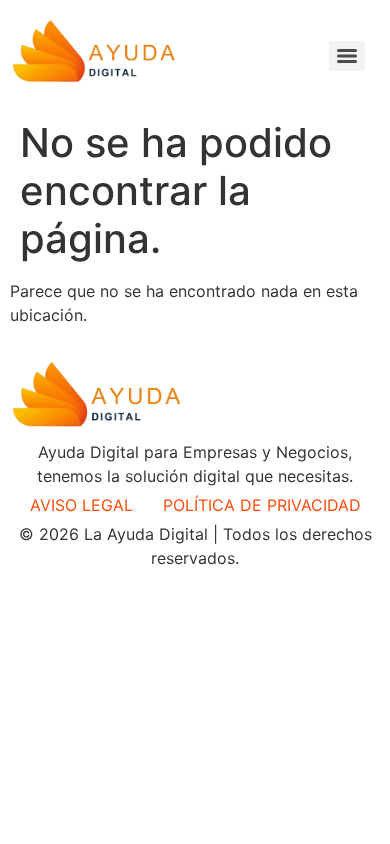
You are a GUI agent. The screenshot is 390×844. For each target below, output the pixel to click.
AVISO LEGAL (81, 505)
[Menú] (347, 56)
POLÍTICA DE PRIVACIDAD (262, 505)
